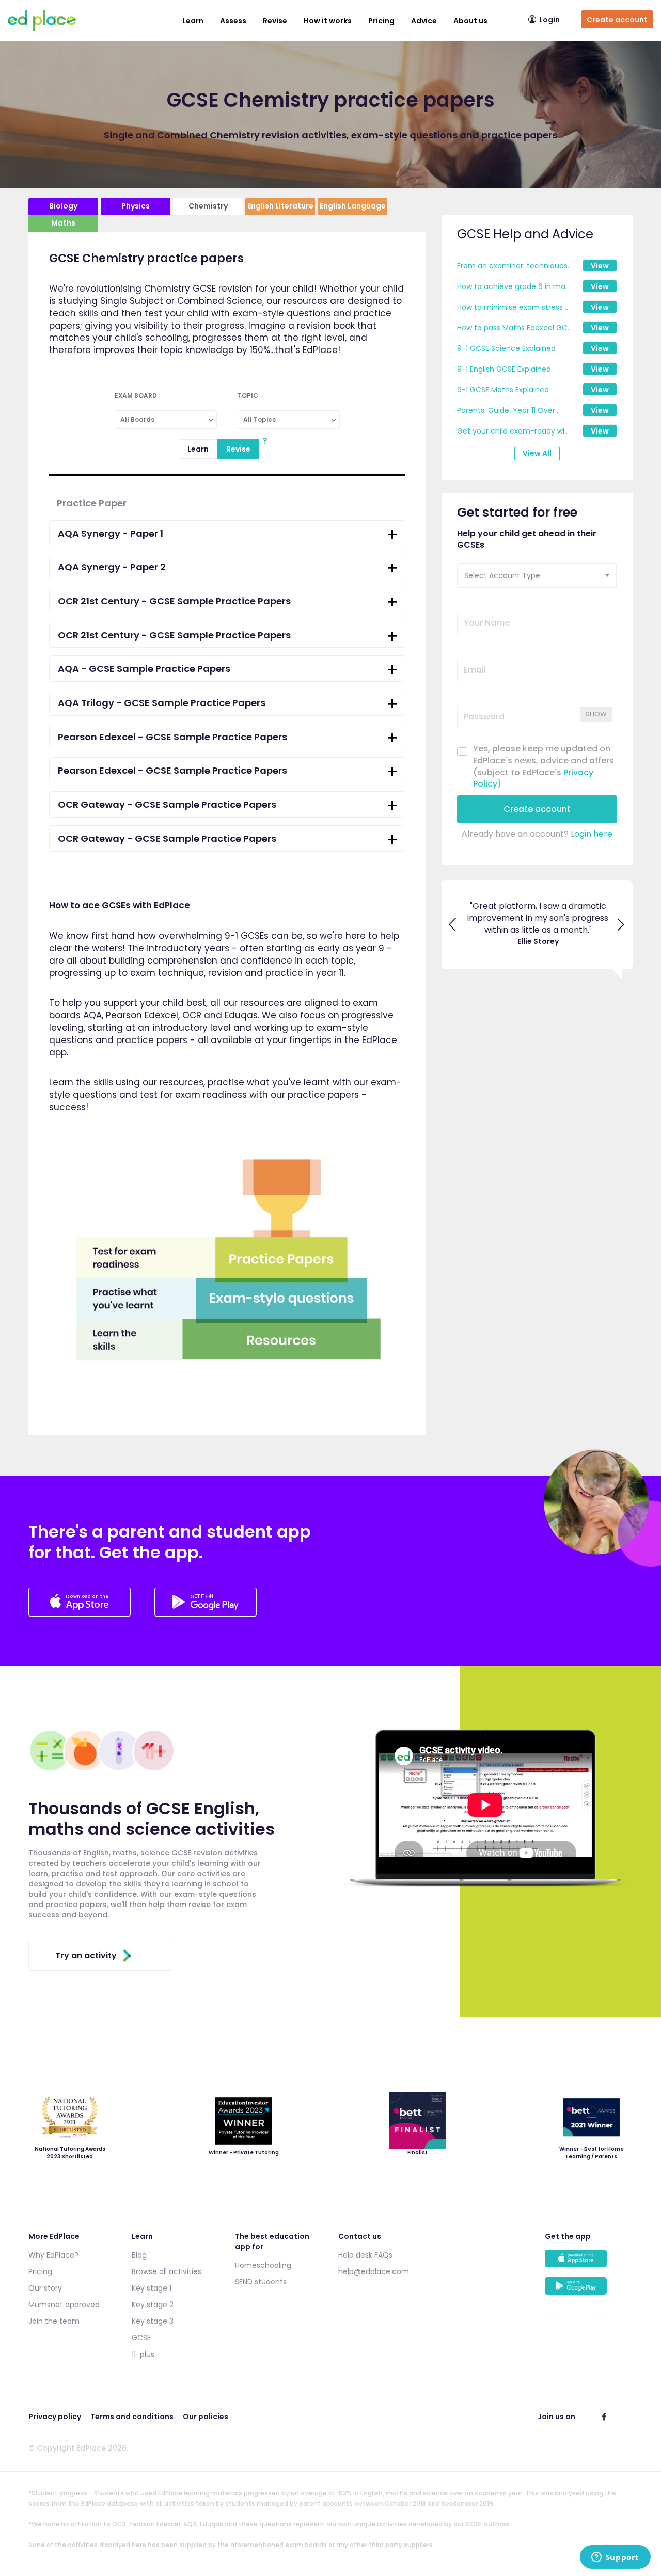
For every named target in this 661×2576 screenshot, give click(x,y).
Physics (136, 206)
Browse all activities (167, 2271)
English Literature (280, 206)
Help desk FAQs (365, 2255)
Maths (63, 223)
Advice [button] (424, 21)
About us (470, 21)
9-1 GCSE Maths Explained (503, 390)
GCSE (141, 2338)
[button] (537, 575)
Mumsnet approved (64, 2305)
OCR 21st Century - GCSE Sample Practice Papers (174, 601)
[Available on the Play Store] (589, 2291)
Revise (238, 449)
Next (621, 924)
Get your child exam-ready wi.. (512, 431)
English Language (353, 206)
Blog (139, 2255)
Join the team (54, 2321)
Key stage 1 (152, 2288)
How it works (328, 21)
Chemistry (208, 206)
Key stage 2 (153, 2305)
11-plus (143, 2354)
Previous (453, 924)
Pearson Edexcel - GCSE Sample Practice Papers (172, 737)
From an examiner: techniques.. (514, 266)
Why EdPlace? (53, 2255)
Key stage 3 (153, 2321)
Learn (193, 21)
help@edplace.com (374, 2271)
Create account (617, 20)
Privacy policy (55, 2417)
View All (537, 453)
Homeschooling (263, 2265)
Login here (592, 834)
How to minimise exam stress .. (513, 307)
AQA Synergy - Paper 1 (111, 533)
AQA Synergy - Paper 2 (112, 567)
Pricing (381, 21)
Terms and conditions (132, 2417)
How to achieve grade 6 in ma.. (513, 286)
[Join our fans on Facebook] (604, 2417)
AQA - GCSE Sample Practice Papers (144, 669)
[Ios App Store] (81, 1614)
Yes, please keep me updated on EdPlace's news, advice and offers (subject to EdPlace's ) (544, 767)
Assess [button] (233, 21)
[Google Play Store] (206, 1614)
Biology (63, 206)
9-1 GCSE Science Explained (506, 348)
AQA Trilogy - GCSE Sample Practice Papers (162, 703)
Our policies (206, 2417)
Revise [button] (275, 21)
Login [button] (549, 20)
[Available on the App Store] (589, 2263)
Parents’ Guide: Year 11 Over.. (508, 410)
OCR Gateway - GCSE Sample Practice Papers (167, 804)
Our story (45, 2288)
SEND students (261, 2282)
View (600, 266)
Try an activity (86, 1955)
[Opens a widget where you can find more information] (615, 2558)
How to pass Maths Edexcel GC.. (514, 328)
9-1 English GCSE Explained (504, 369)
